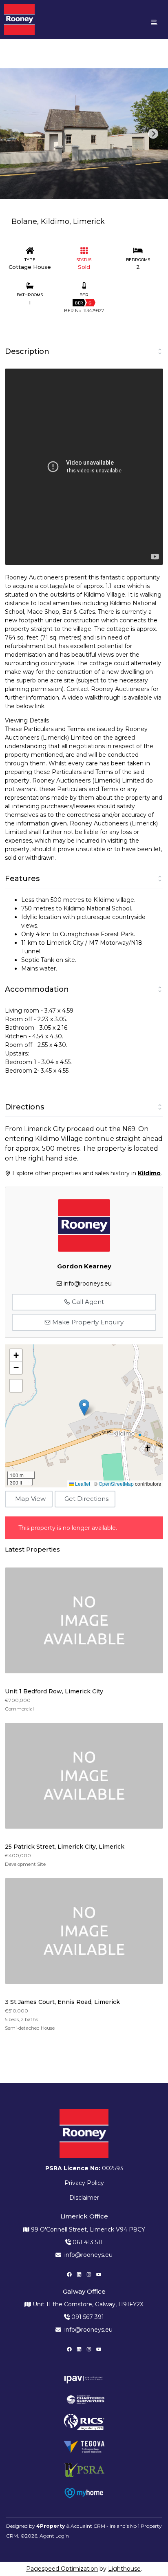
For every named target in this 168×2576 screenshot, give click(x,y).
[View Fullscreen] (16, 1386)
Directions (24, 1107)
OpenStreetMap (116, 1484)
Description (27, 351)
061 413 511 (87, 2242)
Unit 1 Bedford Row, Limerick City (54, 1691)
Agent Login (54, 2536)
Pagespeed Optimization (62, 2569)
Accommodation (37, 989)
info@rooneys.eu (88, 1284)
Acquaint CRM (88, 2526)
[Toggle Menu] (154, 22)
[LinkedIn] (79, 2274)
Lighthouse (124, 2569)
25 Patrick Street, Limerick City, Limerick (65, 1847)
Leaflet (82, 1484)
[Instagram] (89, 2274)
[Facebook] (69, 2274)
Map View (30, 1499)
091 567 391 (87, 2317)
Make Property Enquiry (87, 1322)
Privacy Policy (84, 2183)
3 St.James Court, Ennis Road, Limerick (62, 2002)
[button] (84, 1408)
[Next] (153, 134)
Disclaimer (84, 2198)
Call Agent (87, 1302)
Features (22, 879)
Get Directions (86, 1499)
